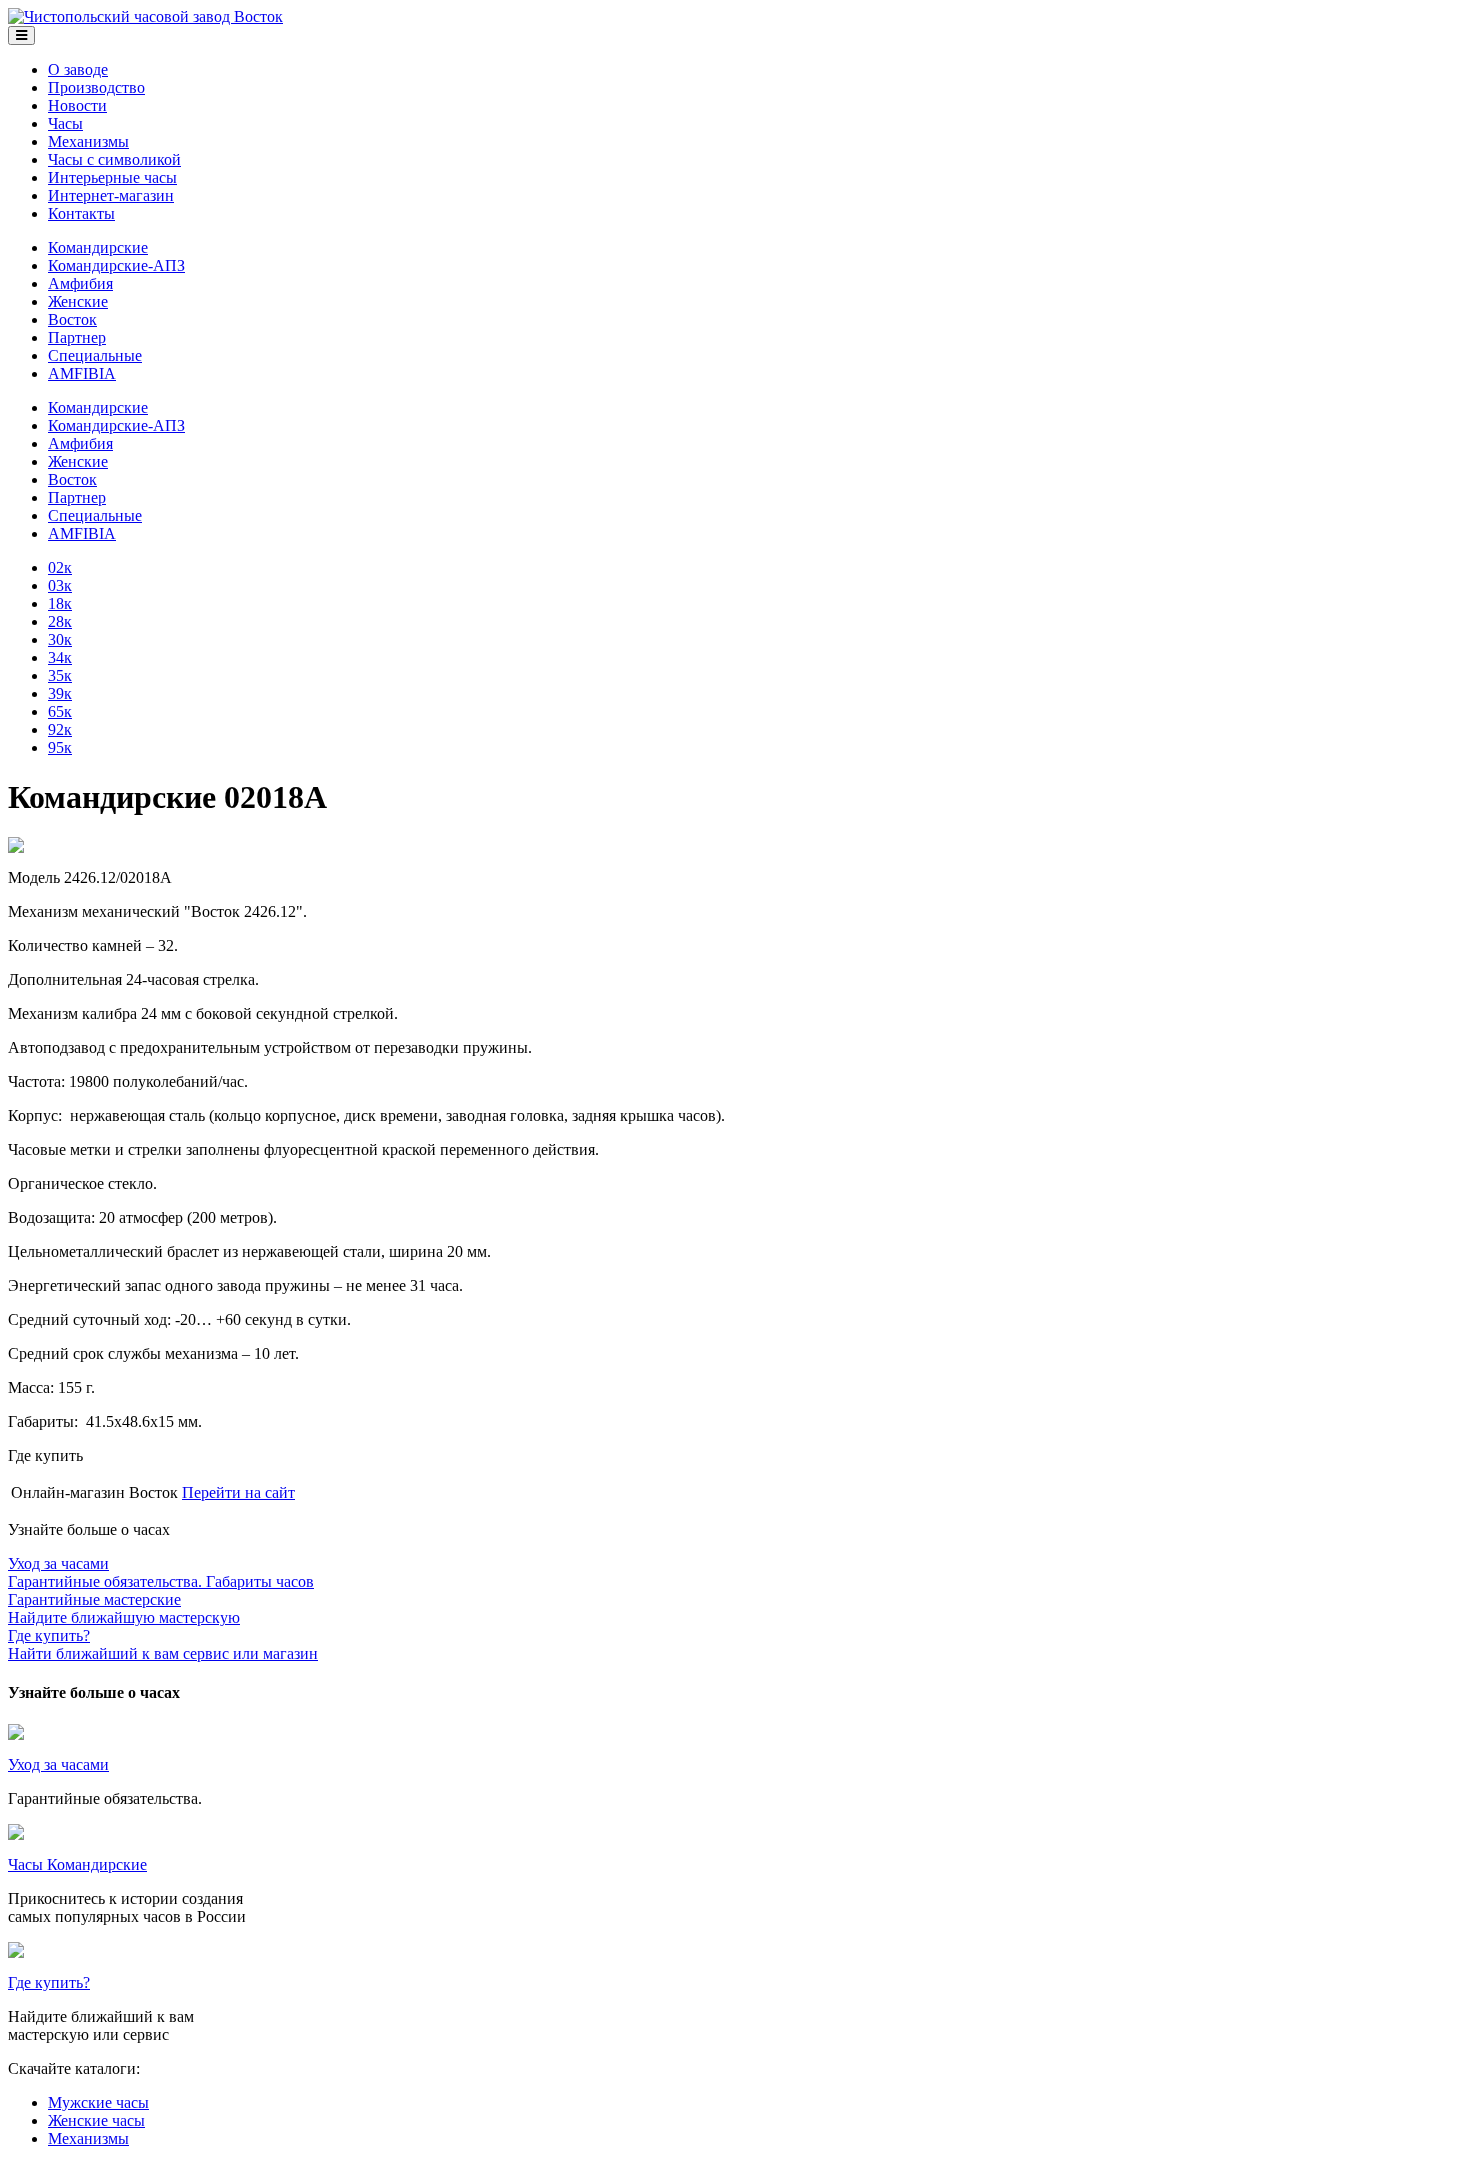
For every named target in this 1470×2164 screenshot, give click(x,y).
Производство (96, 87)
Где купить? (49, 1982)
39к (60, 693)
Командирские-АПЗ (116, 265)
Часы (65, 123)
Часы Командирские (77, 1864)
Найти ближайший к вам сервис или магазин (163, 1644)
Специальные (95, 355)
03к (60, 585)
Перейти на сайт (238, 1492)
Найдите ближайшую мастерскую (124, 1608)
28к (60, 621)
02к (60, 567)
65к (60, 711)
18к (60, 603)
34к (60, 657)
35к (60, 675)
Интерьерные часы (112, 177)
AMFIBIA (82, 373)
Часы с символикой (114, 159)
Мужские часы (98, 2102)
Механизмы (88, 141)
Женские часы (96, 2120)
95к (60, 747)
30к (60, 639)
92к (60, 729)
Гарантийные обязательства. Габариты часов (161, 1572)
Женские (78, 301)
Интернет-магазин (111, 195)
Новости (77, 105)
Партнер (77, 337)
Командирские (98, 247)
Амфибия (80, 283)
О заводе (78, 69)
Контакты (81, 213)
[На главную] (145, 16)
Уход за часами (58, 1764)
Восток (72, 319)
